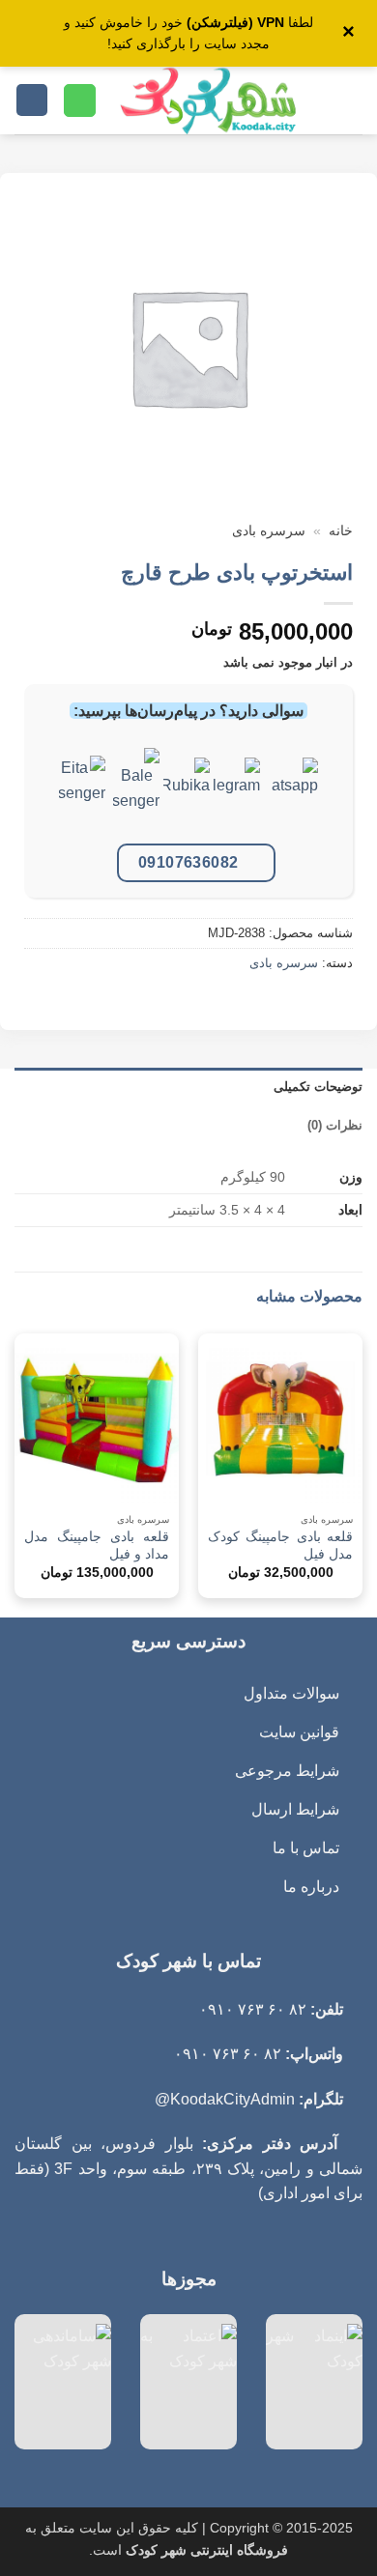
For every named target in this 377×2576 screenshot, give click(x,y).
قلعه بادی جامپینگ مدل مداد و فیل (97, 1546)
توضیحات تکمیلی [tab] (318, 1087)
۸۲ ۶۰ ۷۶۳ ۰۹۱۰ (253, 2009)
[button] (351, 100)
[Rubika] (187, 795)
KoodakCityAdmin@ (225, 2099)
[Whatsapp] (295, 795)
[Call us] (80, 100)
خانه (341, 531)
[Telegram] (237, 795)
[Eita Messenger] (82, 795)
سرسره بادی (269, 531)
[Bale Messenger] (136, 795)
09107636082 (188, 862)
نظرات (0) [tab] (335, 1125)
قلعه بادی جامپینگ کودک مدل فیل (280, 1546)
